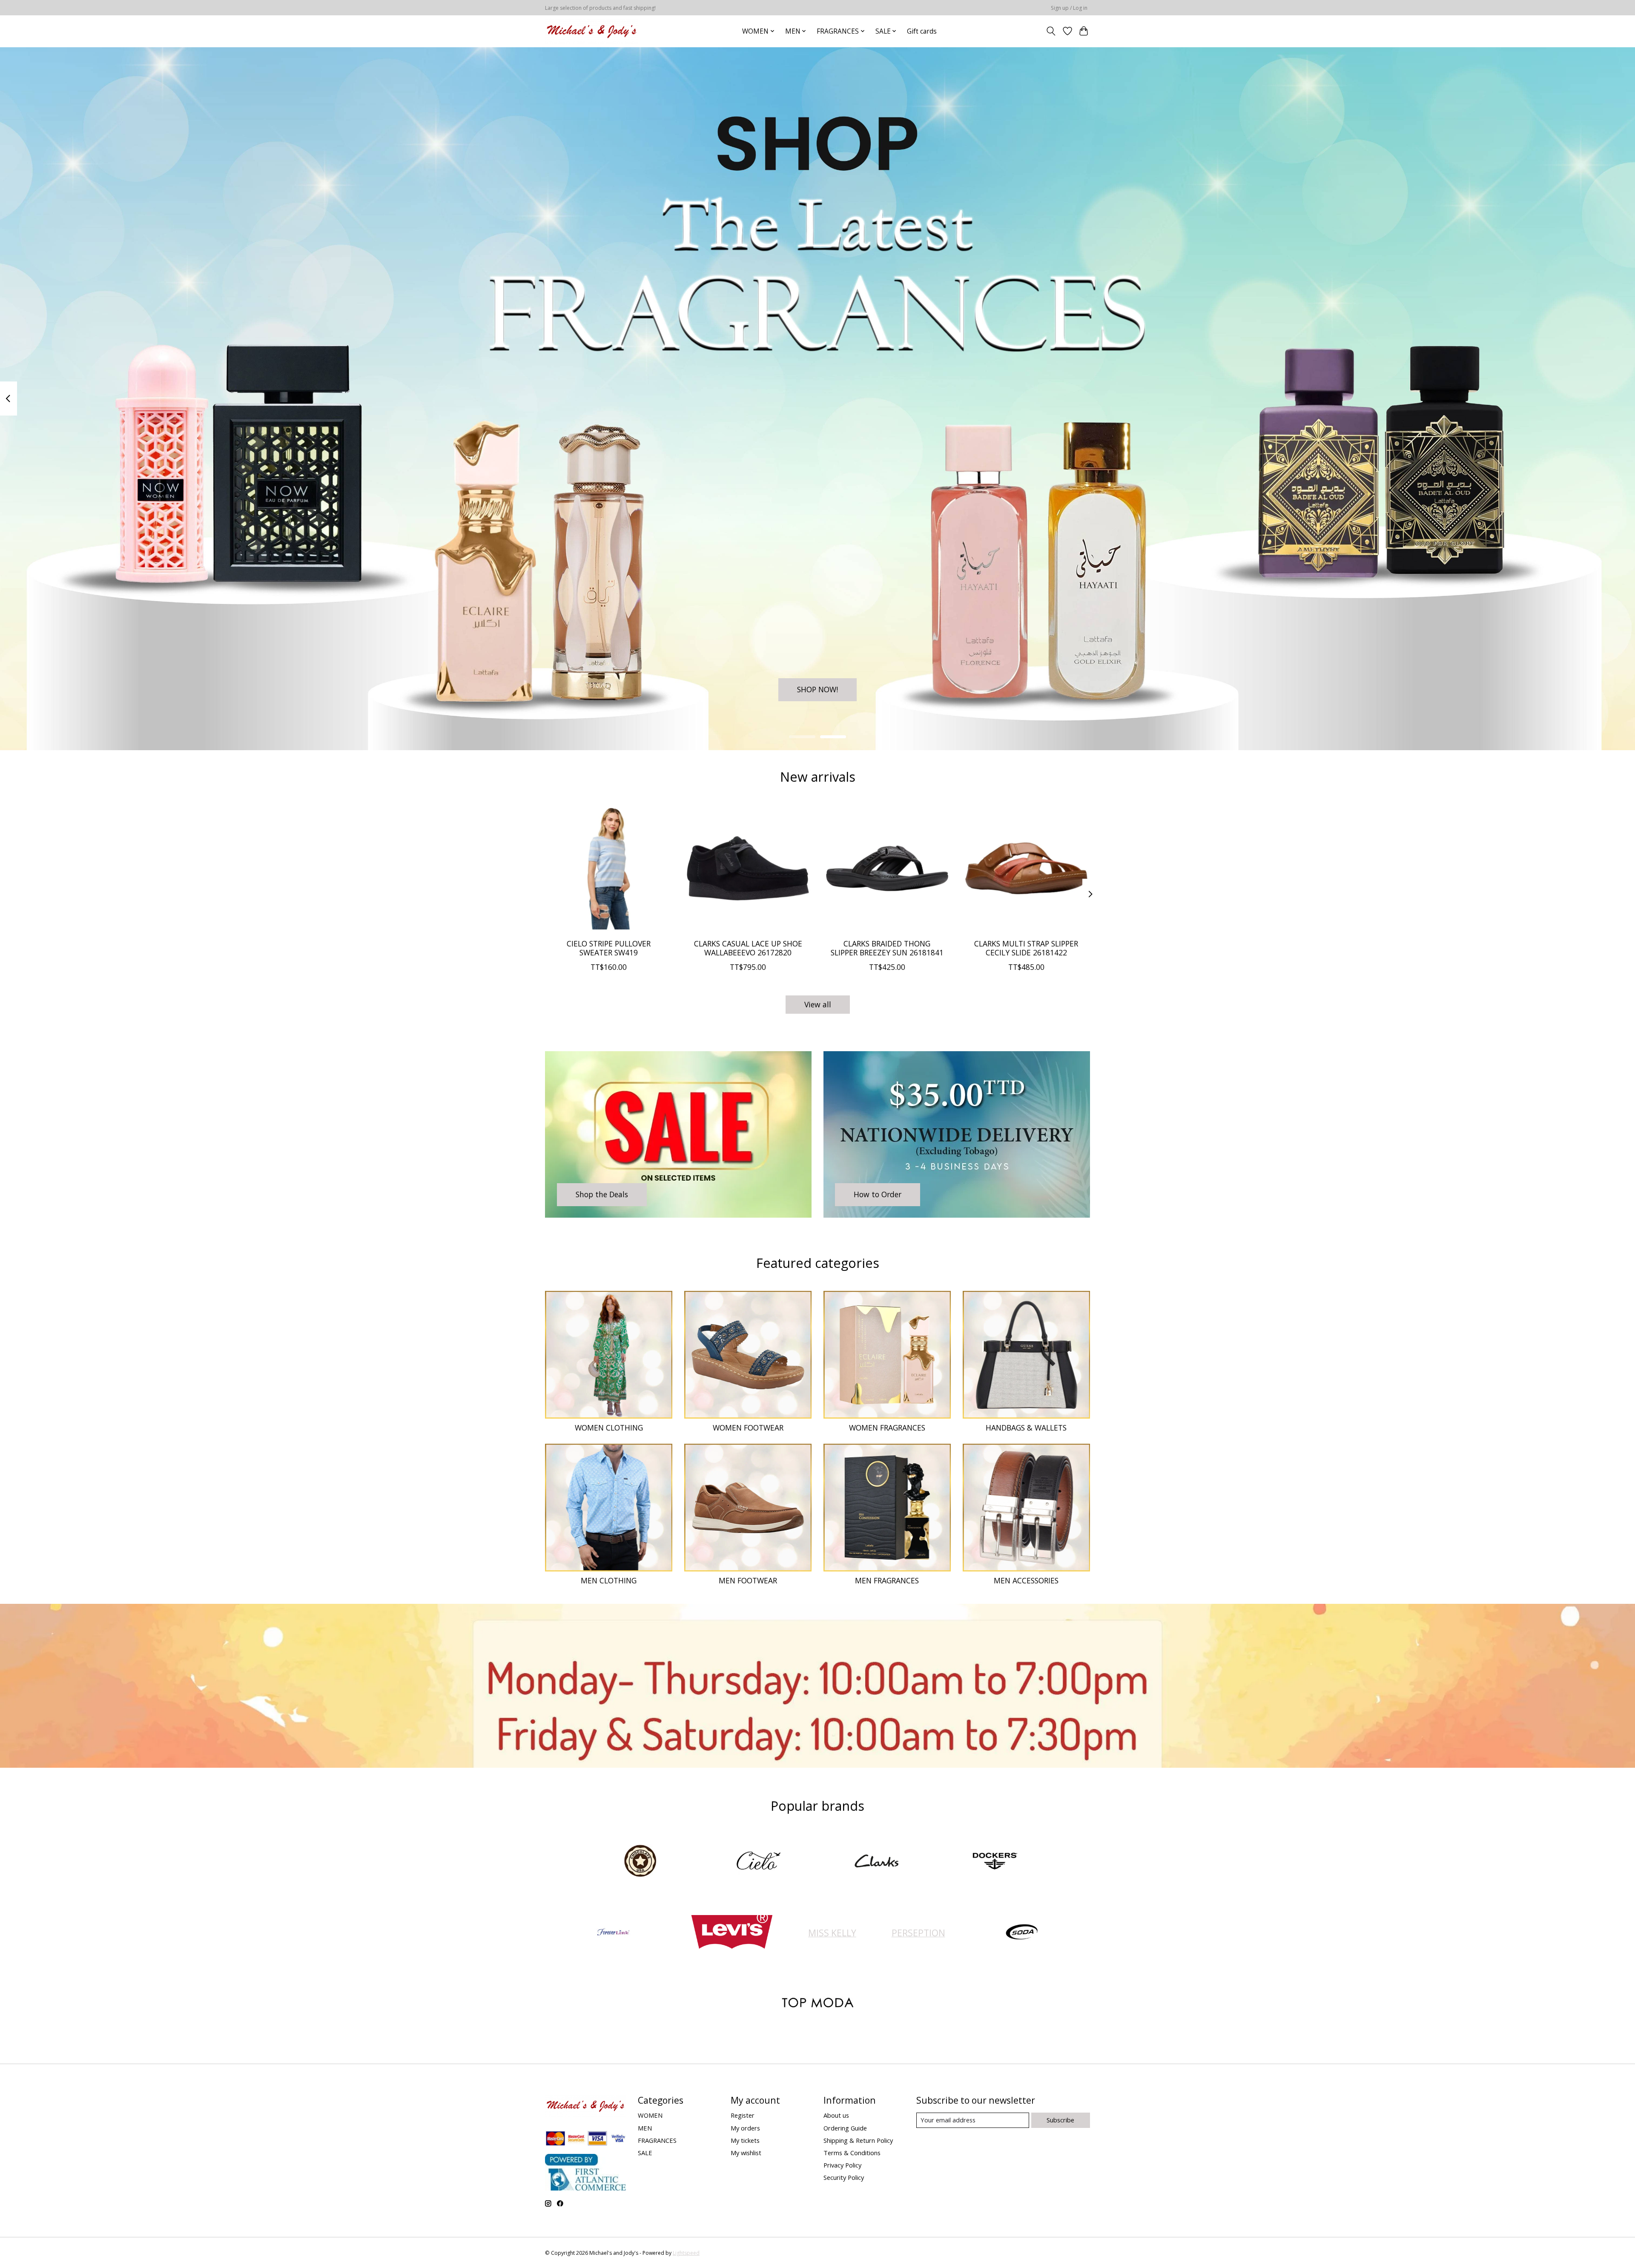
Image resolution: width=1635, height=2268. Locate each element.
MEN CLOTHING (609, 1580)
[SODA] (1022, 1933)
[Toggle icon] (1051, 31)
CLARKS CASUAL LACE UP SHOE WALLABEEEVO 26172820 (748, 948)
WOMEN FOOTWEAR (748, 1428)
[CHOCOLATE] (640, 1862)
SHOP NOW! (817, 689)
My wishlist (746, 2153)
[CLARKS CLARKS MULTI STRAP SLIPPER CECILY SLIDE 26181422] (1026, 868)
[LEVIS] (731, 1933)
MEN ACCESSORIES (1026, 1580)
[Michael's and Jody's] (592, 31)
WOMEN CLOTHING (609, 1428)
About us (836, 2115)
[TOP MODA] (817, 2004)
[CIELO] (758, 1862)
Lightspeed (686, 2253)
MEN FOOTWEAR (748, 1580)
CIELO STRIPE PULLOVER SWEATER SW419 (609, 948)
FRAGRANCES (657, 2140)
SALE (645, 2153)
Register (743, 2115)
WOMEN (650, 2115)
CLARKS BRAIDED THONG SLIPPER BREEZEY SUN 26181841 (887, 948)
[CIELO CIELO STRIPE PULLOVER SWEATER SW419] (609, 868)
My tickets (745, 2140)
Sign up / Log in (1069, 8)
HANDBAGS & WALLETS (1026, 1428)
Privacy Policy (842, 2165)
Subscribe (1060, 2120)
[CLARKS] (877, 1862)
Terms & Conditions (852, 2153)
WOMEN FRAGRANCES (887, 1428)
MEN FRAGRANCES (887, 1580)
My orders (745, 2128)
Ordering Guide (845, 2128)
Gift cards (922, 31)
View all (818, 1004)
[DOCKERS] (995, 1862)
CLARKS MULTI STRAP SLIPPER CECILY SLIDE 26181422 (1026, 948)
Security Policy (844, 2177)
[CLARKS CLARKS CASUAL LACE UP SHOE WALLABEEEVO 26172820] (748, 868)
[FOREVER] (614, 1933)
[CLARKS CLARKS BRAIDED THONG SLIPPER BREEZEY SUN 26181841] (887, 868)
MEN (645, 2128)
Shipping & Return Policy (858, 2140)
